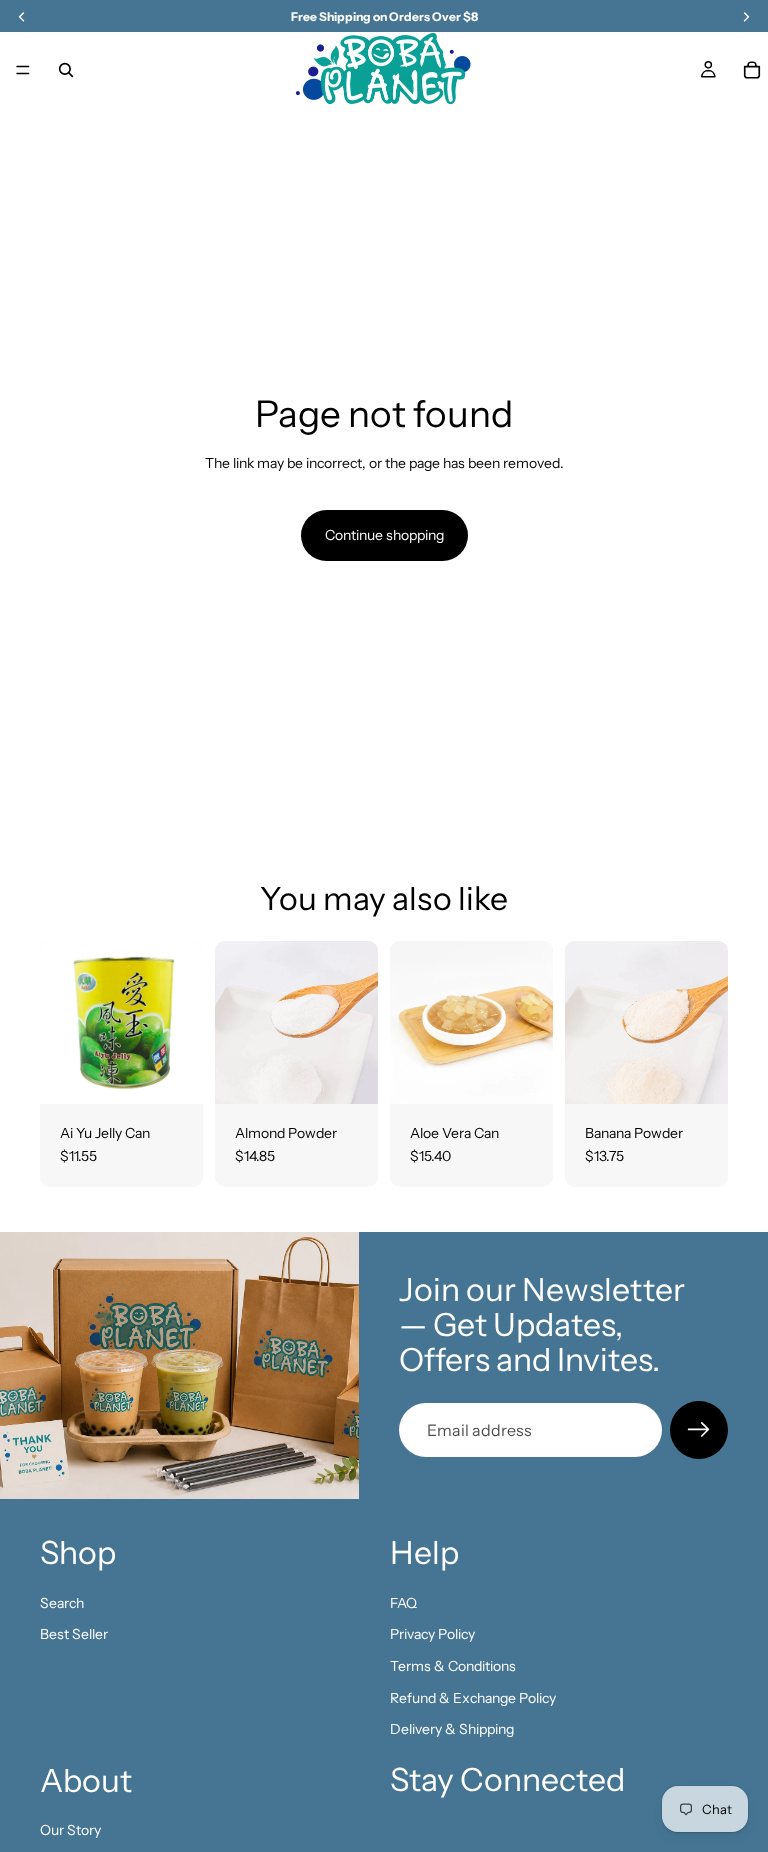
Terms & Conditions (453, 1666)
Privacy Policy (432, 1634)
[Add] (172, 1073)
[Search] (66, 70)
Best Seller (74, 1634)
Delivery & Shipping (452, 1729)
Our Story (70, 1830)
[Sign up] (699, 1430)
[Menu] (23, 70)
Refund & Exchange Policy (473, 1698)
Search (62, 1603)
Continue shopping (384, 535)
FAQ (403, 1603)
